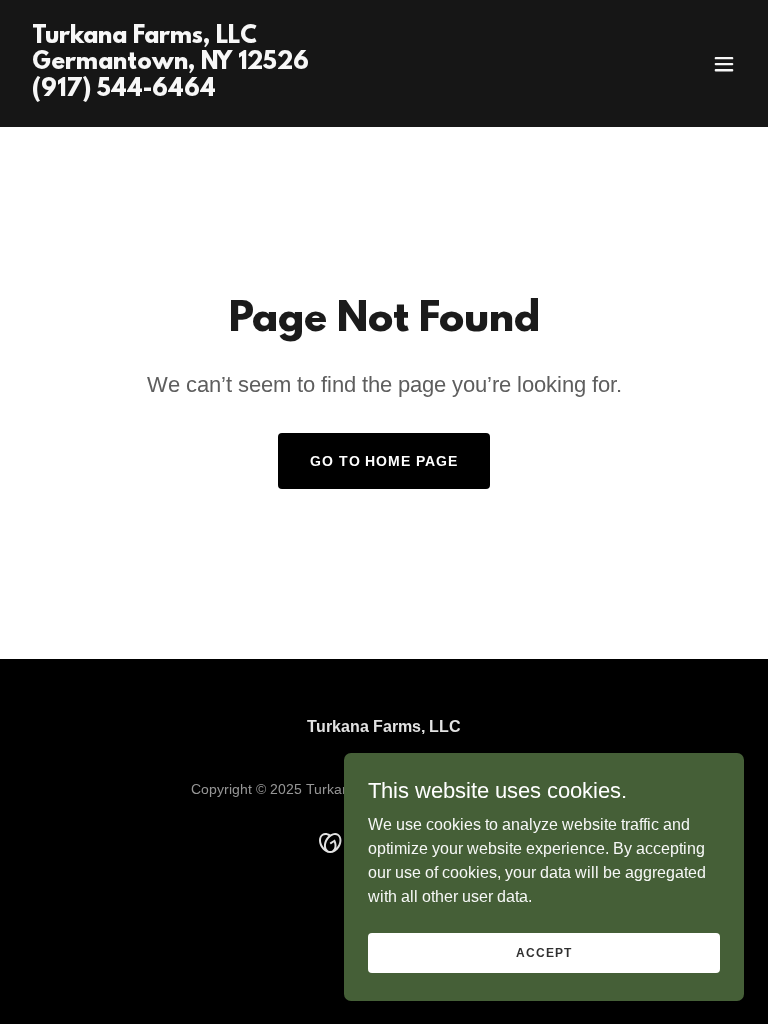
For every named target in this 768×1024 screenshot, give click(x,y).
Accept (543, 952)
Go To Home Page (384, 461)
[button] (724, 64)
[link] (170, 90)
